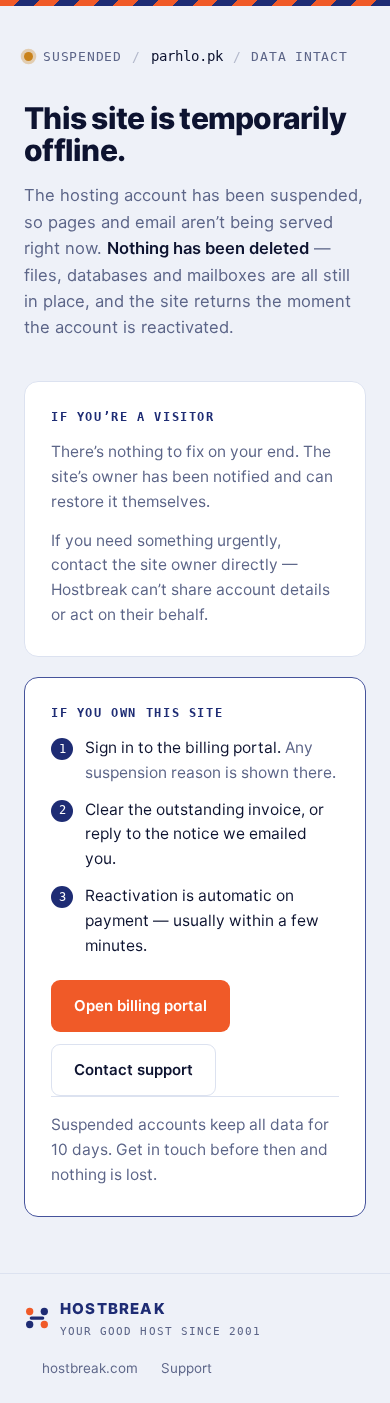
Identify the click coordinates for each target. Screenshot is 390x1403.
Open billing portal (140, 1005)
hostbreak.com (90, 1368)
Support (186, 1368)
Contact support (133, 1069)
